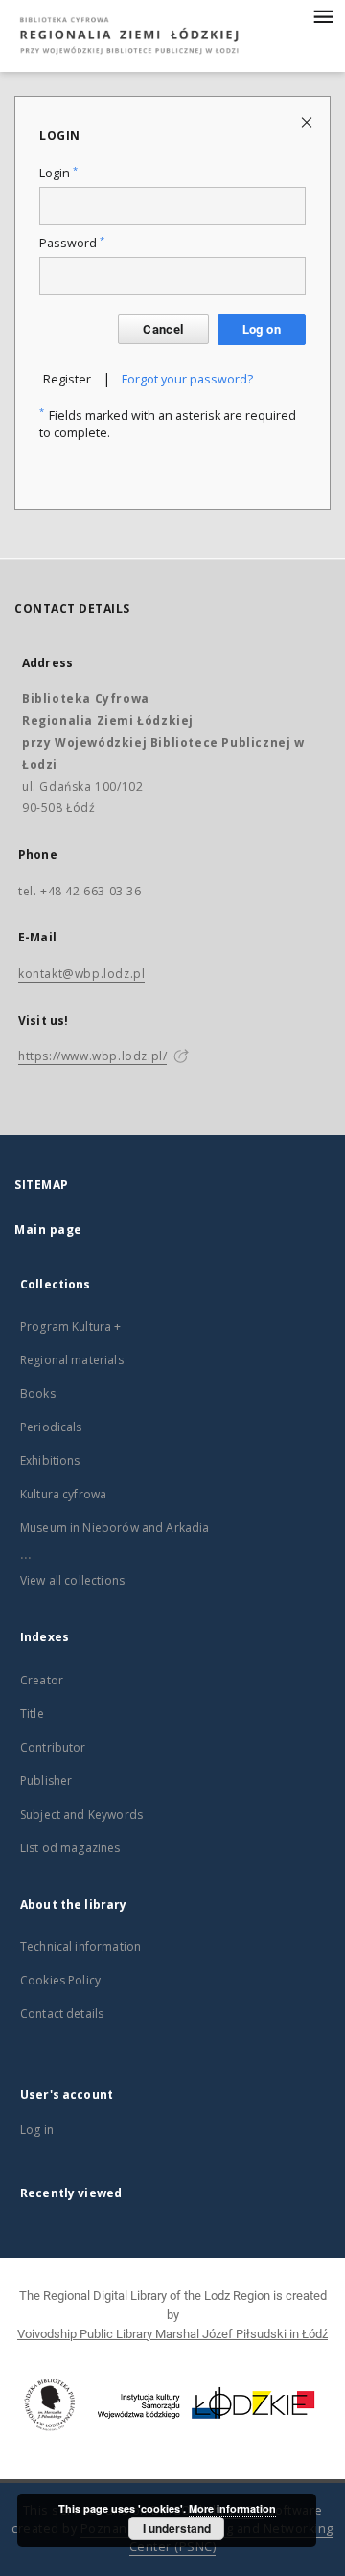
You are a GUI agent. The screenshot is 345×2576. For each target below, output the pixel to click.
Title (32, 1714)
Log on (262, 329)
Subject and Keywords (81, 1814)
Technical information (80, 1947)
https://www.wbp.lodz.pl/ (92, 1056)
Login (58, 173)
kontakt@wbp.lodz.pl (81, 974)
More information (232, 2508)
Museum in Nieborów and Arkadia (115, 1528)
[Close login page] (308, 121)
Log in (37, 2130)
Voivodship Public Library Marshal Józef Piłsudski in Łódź (172, 2334)
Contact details (62, 2014)
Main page (48, 1230)
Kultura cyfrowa (63, 1494)
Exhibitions (50, 1461)
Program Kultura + (71, 1326)
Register (67, 379)
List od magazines (70, 1848)
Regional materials (72, 1360)
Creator (42, 1680)
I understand (177, 2528)
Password (72, 243)
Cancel (163, 329)
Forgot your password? (187, 379)
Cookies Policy (60, 1980)
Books (38, 1393)
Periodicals (51, 1427)
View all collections (72, 1580)
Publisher (46, 1781)
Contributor (53, 1747)
